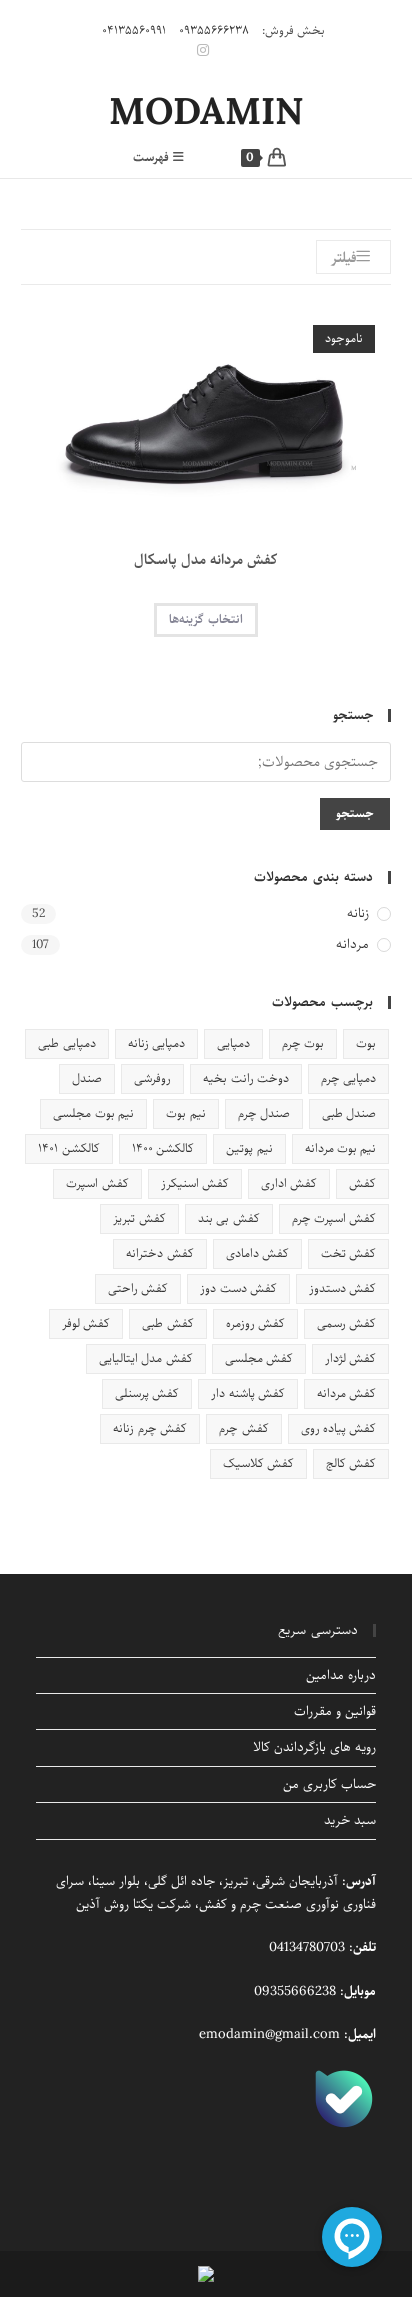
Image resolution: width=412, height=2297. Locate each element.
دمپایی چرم (348, 1078)
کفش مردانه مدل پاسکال (206, 560)
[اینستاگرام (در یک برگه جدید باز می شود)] (206, 51)
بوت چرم (303, 1043)
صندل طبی (349, 1113)
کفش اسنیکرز (195, 1183)
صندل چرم (264, 1113)
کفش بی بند (229, 1218)
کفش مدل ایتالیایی (146, 1358)
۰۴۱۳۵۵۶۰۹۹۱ (134, 30)
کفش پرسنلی (147, 1393)
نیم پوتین (249, 1148)
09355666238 (295, 1991)
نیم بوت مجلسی (93, 1113)
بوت (366, 1043)
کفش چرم (243, 1428)
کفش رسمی (346, 1323)
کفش (362, 1183)
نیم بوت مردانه (341, 1148)
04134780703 (307, 1947)
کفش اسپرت (97, 1183)
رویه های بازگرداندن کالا (314, 1747)
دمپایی (233, 1043)
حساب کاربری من (329, 1784)
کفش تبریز (139, 1218)
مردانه (352, 945)
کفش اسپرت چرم (334, 1218)
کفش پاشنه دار (248, 1393)
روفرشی (152, 1078)
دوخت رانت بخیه (246, 1078)
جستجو (355, 813)
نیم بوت (185, 1113)
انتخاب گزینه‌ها (206, 619)
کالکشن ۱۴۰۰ (163, 1148)
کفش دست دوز (238, 1288)
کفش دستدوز (342, 1288)
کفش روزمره (255, 1323)
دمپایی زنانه (156, 1043)
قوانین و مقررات (335, 1711)
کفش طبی (167, 1323)
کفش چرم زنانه (150, 1428)
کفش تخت (348, 1253)
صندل (87, 1078)
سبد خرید (350, 1820)
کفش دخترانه (159, 1253)
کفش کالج (351, 1463)
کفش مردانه (346, 1393)
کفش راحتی (138, 1288)
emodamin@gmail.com (269, 2034)
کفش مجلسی (259, 1358)
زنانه (358, 914)
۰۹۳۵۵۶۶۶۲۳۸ (214, 30)
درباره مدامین (341, 1675)
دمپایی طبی (66, 1043)
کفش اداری (289, 1183)
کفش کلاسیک (258, 1463)
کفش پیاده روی (339, 1428)
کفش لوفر (86, 1323)
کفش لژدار (350, 1358)
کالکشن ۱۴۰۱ (68, 1148)
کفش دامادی (257, 1253)
